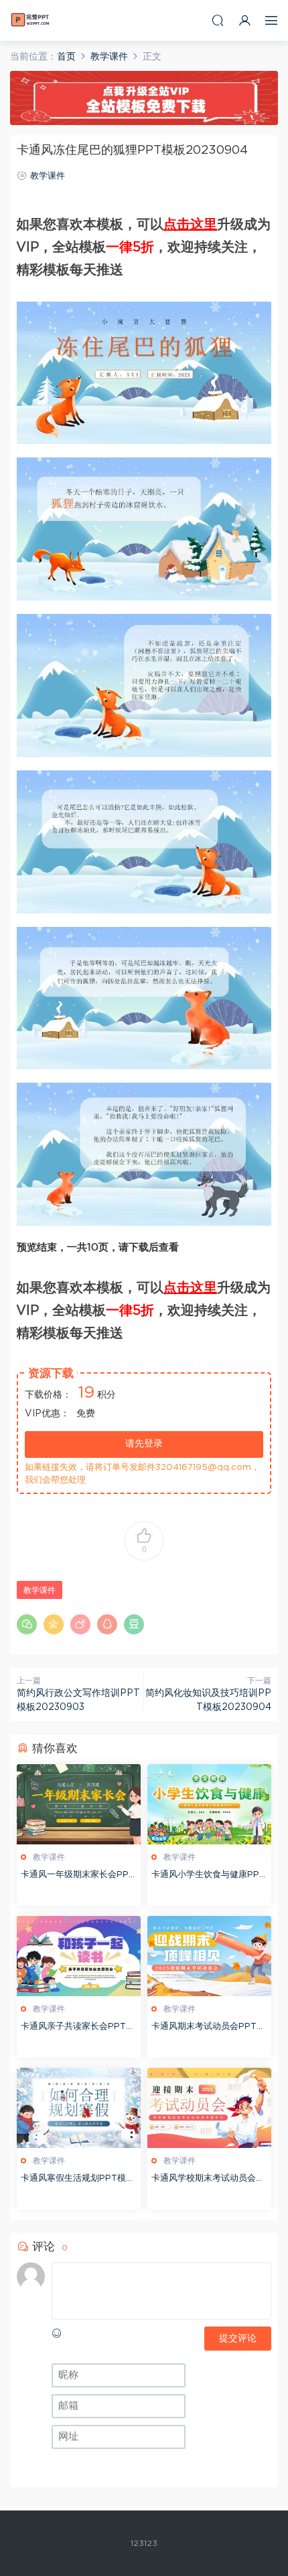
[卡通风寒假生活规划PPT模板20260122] (79, 2108)
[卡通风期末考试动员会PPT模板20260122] (209, 1956)
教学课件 (48, 176)
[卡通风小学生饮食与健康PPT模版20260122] (209, 1804)
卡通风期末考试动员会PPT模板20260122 (208, 2028)
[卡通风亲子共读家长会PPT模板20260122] (79, 1956)
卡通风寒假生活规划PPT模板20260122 (78, 2180)
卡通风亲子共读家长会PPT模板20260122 (78, 2028)
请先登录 (144, 1444)
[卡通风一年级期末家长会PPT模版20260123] (79, 1804)
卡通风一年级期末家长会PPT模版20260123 (78, 1876)
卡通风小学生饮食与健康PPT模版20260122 (208, 1876)
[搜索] (218, 20)
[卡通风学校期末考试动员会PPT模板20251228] (209, 2108)
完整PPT (30, 20)
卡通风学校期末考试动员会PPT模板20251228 (207, 2180)
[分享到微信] (27, 1624)
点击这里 (190, 225)
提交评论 (238, 2339)
